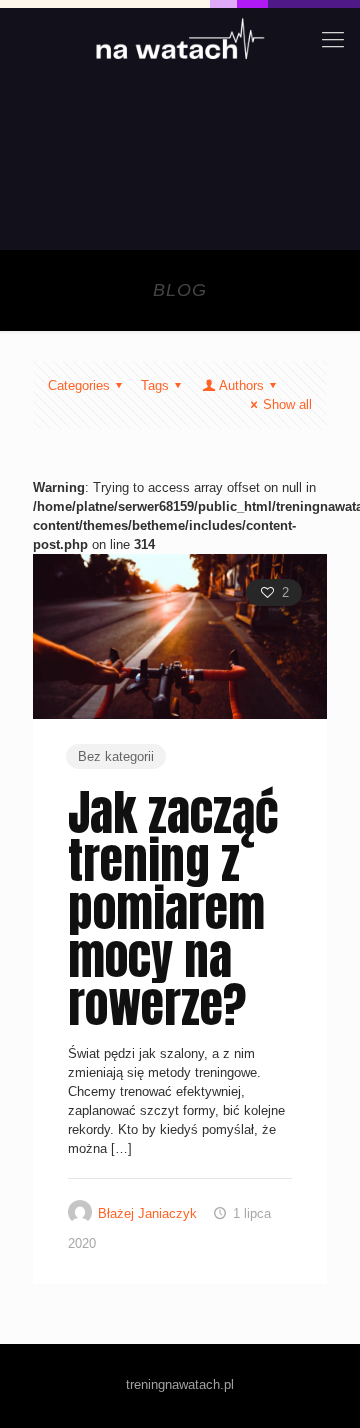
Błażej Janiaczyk (147, 1213)
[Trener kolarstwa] (180, 40)
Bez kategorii (116, 756)
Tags (155, 385)
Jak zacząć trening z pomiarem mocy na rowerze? (173, 909)
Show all (287, 404)
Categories (79, 385)
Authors (241, 385)
